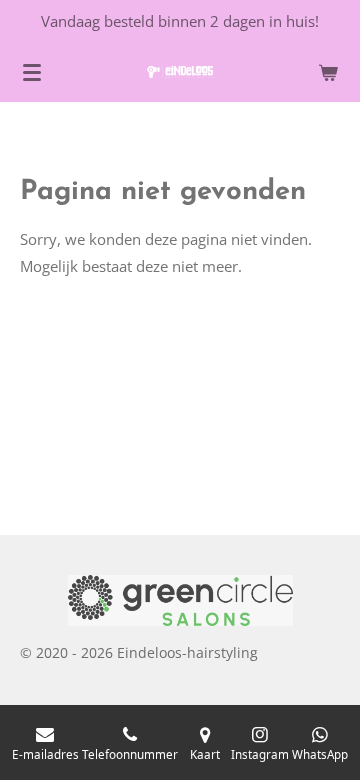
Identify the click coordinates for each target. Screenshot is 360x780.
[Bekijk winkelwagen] (328, 72)
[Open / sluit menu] (32, 72)
